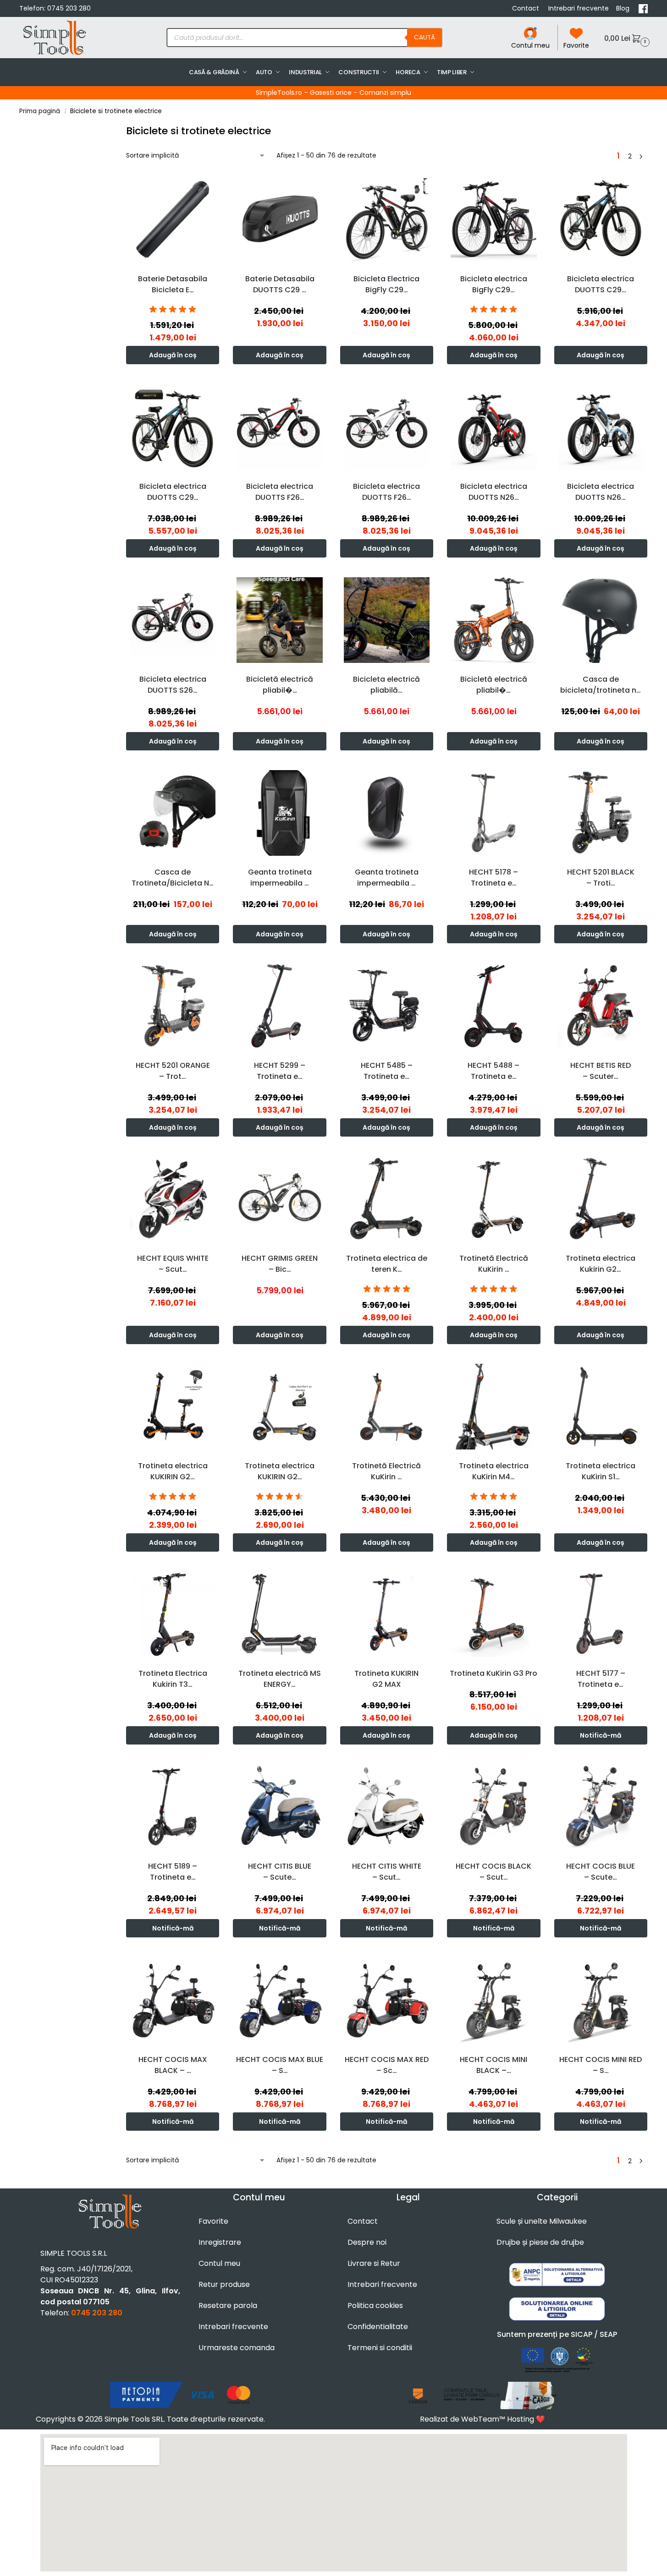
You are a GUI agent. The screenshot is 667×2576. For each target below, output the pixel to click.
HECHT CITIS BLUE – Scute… (280, 1872)
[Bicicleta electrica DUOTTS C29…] (601, 219)
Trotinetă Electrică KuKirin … (494, 1264)
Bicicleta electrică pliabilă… (386, 685)
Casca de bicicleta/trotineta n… (601, 685)
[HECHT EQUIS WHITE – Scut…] (173, 1199)
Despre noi (367, 2242)
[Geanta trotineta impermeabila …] (279, 813)
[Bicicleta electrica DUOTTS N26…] (493, 427)
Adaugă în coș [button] (173, 355)
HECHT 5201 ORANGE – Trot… (173, 1071)
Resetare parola (228, 2305)
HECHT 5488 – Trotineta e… (493, 1071)
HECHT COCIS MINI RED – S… (601, 2065)
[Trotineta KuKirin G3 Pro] (493, 1614)
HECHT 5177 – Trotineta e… (601, 1679)
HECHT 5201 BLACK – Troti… (601, 878)
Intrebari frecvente (579, 8)
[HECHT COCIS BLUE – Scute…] (601, 1807)
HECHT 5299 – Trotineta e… (280, 1071)
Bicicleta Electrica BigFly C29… (386, 284)
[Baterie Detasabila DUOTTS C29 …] (279, 219)
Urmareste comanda (237, 2348)
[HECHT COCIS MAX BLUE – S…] (279, 2000)
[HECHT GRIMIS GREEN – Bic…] (279, 1199)
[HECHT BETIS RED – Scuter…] (601, 1006)
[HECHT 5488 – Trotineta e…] (493, 1006)
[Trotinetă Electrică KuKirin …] (493, 1199)
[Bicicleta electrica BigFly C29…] (493, 219)
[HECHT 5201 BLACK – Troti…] (601, 813)
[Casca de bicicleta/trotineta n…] (601, 620)
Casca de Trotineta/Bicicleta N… (173, 878)
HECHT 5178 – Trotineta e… (493, 878)
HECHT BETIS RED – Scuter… (601, 1071)
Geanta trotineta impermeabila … (280, 878)
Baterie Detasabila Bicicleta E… (173, 284)
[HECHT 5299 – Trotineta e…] (279, 1006)
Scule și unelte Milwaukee (542, 2221)
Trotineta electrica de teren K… (387, 1264)
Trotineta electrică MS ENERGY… (280, 1679)
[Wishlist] (215, 186)
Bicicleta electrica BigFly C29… (494, 284)
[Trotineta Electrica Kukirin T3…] (173, 1614)
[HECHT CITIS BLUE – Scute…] (279, 1807)
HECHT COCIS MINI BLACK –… (493, 2065)
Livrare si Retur (374, 2263)
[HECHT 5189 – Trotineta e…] (173, 1807)
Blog (624, 8)
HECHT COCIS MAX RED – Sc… (387, 2065)
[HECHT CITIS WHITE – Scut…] (387, 1807)
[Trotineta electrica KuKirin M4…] (493, 1407)
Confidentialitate (378, 2327)
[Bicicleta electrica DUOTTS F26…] (279, 427)
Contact (526, 8)
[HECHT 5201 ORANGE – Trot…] (173, 1006)
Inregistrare (220, 2242)
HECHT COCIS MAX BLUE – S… (280, 2065)
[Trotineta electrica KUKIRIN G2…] (173, 1407)
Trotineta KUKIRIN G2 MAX (386, 1679)
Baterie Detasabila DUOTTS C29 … (280, 284)
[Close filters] (116, 129)
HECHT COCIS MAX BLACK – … (173, 2065)
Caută (424, 37)
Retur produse (224, 2284)
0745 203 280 (69, 8)
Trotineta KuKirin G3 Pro (493, 1673)
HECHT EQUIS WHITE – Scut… (173, 1264)
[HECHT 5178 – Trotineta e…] (493, 813)
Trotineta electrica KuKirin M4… (494, 1471)
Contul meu (530, 45)
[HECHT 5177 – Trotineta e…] (601, 1614)
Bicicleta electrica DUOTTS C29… (601, 284)
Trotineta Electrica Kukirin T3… (173, 1679)
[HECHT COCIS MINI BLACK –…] (493, 2000)
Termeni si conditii (380, 2348)
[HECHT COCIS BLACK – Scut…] (493, 1807)
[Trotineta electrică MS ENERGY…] (279, 1614)
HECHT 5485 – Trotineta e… (387, 1071)
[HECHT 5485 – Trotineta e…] (387, 1006)
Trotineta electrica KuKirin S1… (601, 1471)
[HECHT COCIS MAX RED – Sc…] (387, 2000)
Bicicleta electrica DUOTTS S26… (173, 685)
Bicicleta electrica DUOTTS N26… (494, 492)
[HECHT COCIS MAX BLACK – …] (173, 2000)
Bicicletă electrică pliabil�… (280, 685)
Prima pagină (40, 111)
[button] (626, 38)
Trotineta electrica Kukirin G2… (601, 1264)
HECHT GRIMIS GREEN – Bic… (280, 1264)
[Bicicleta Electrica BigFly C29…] (387, 219)
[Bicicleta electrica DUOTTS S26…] (173, 620)
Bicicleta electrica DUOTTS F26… (280, 492)
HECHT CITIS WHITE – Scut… (387, 1872)
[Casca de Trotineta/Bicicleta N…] (173, 813)
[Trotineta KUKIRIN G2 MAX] (387, 1614)
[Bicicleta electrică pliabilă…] (387, 620)
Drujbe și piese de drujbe (540, 2242)
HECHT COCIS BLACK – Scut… (493, 1872)
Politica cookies (375, 2305)
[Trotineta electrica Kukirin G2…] (601, 1199)
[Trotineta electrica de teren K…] (387, 1199)
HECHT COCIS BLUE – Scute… (601, 1872)
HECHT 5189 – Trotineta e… (173, 1872)
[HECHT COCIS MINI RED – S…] (601, 2000)
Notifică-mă (601, 1735)
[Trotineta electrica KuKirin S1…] (601, 1407)
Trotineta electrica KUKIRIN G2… (173, 1471)
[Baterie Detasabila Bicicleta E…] (173, 219)
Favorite (576, 45)
